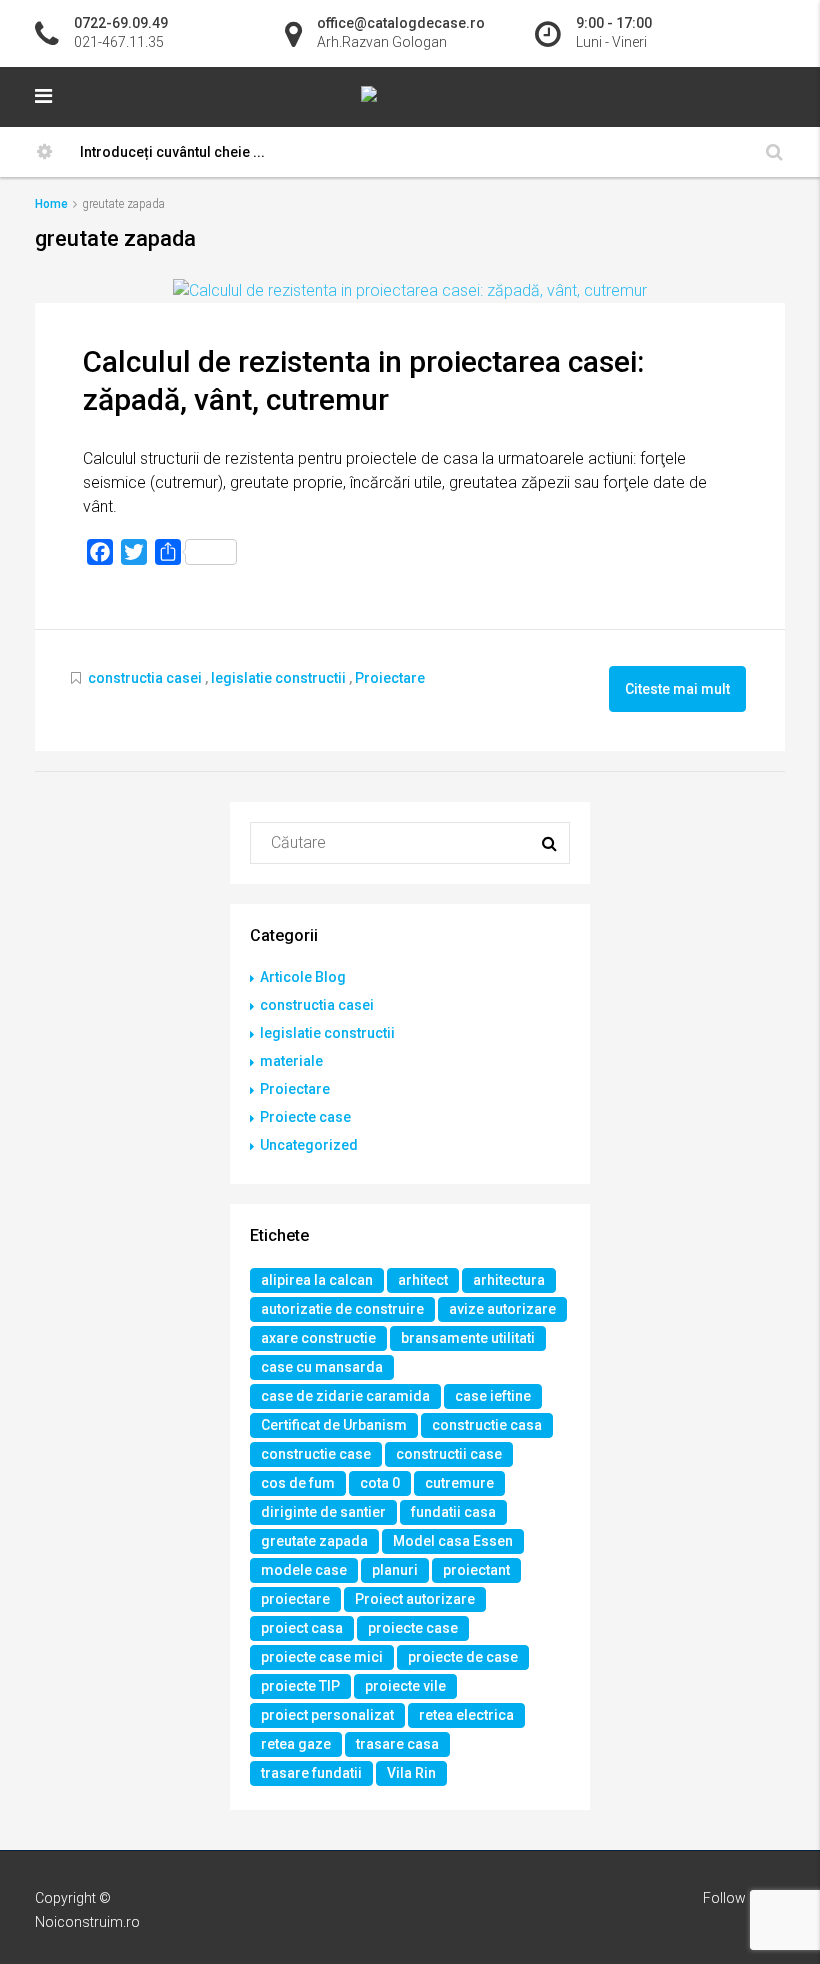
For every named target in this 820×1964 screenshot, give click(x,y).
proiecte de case (463, 1657)
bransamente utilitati (468, 1338)
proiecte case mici (322, 1657)
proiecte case (413, 1628)
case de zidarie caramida (345, 1396)
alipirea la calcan (317, 1280)
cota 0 (380, 1483)
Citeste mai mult (677, 689)
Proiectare (390, 678)
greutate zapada (314, 1541)
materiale (291, 1061)
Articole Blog (303, 977)
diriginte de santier (323, 1512)
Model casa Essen (453, 1541)
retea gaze (296, 1744)
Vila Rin (411, 1773)
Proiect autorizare (415, 1599)
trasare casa (397, 1744)
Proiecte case (305, 1117)
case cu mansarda (322, 1367)
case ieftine (493, 1396)
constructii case (449, 1454)
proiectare (295, 1599)
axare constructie (318, 1338)
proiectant (476, 1570)
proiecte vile (405, 1686)
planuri (395, 1570)
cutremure (459, 1483)
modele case (304, 1570)
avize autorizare (502, 1309)
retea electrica (466, 1715)
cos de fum (298, 1483)
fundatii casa (453, 1512)
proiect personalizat (327, 1715)
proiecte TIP (300, 1686)
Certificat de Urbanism (334, 1425)
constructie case (316, 1454)
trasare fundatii (311, 1773)
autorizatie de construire (342, 1309)
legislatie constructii (278, 678)
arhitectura (509, 1280)
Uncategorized (309, 1145)
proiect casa (302, 1628)
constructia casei (145, 678)
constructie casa (487, 1425)
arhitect (423, 1280)
